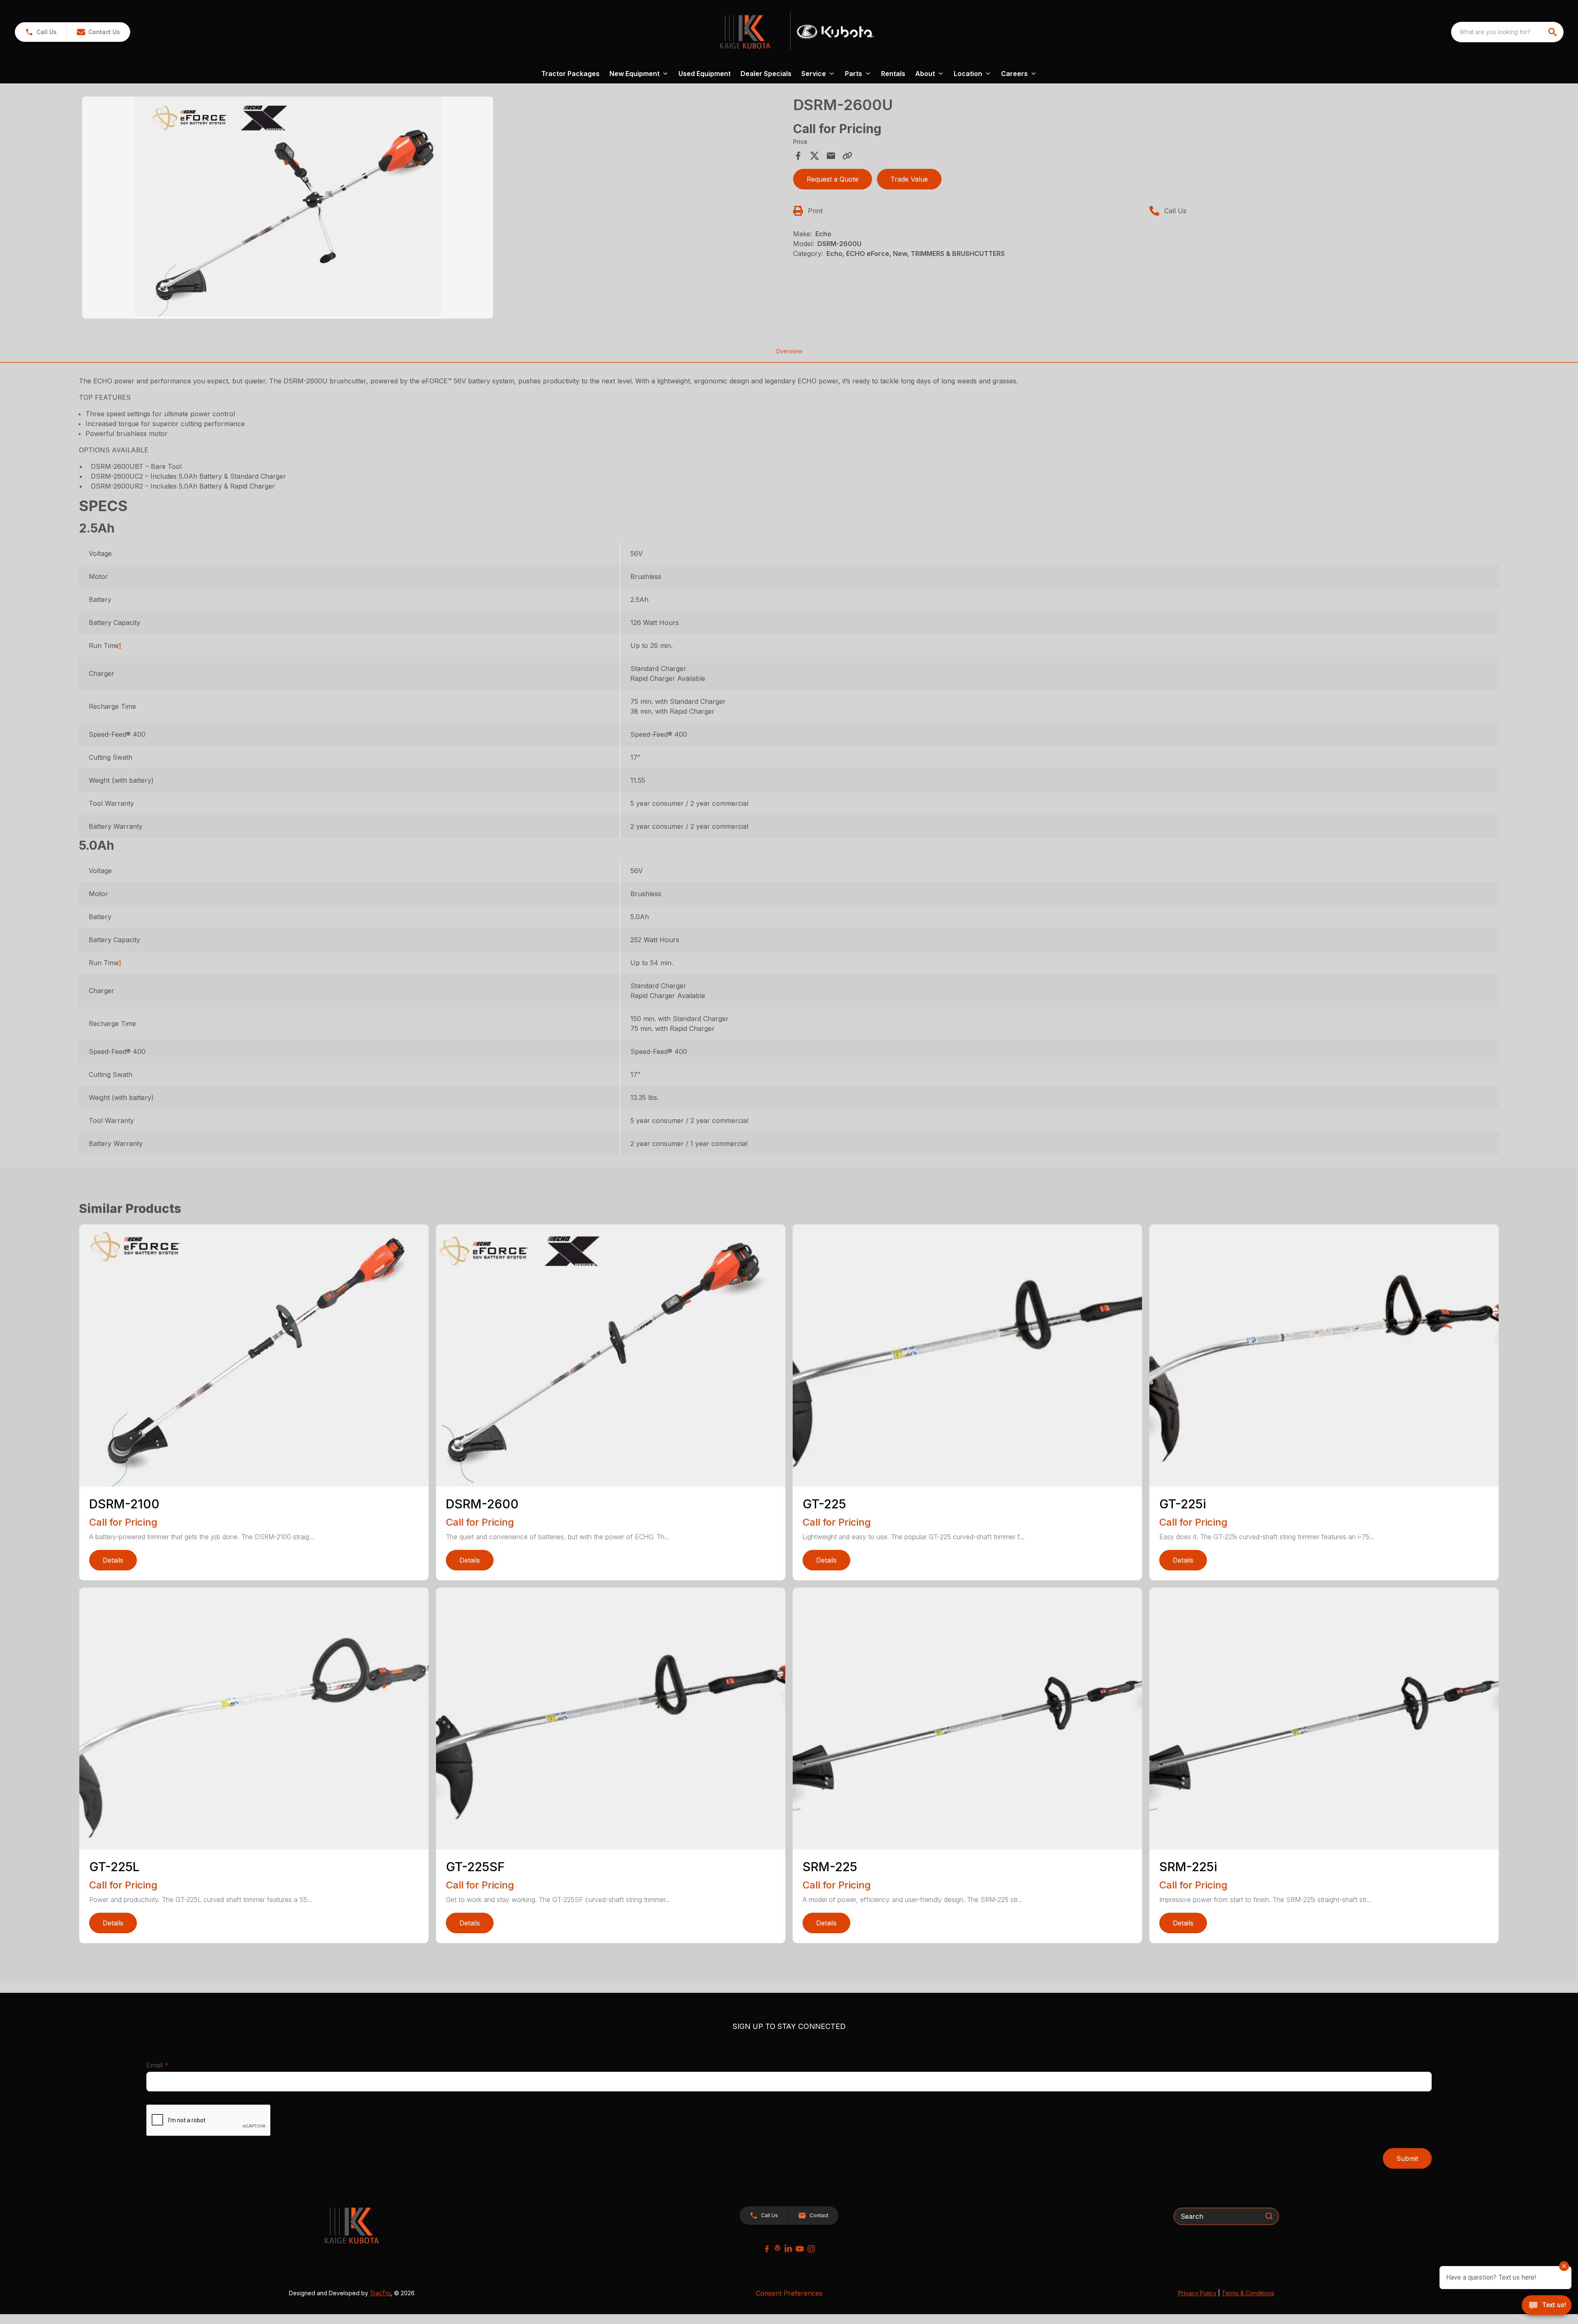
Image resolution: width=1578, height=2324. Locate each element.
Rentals (893, 74)
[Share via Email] (831, 156)
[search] (1553, 32)
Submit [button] (1407, 2158)
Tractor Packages (570, 74)
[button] (41, 32)
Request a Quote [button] (833, 179)
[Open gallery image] (288, 207)
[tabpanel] (434, 209)
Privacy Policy (1197, 2293)
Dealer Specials (766, 74)
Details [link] (113, 1560)
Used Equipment (705, 74)
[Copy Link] (847, 156)
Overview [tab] (789, 351)
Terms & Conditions (1248, 2293)
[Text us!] (1547, 2306)
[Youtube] (800, 2249)
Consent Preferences (789, 2293)
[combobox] (1507, 32)
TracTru (380, 2293)
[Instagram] (811, 2249)
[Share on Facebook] (798, 156)
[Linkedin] (788, 2249)
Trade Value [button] (909, 179)
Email (170, 2065)
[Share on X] (814, 156)
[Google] (777, 2248)
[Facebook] (767, 2249)
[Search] (1269, 2216)
